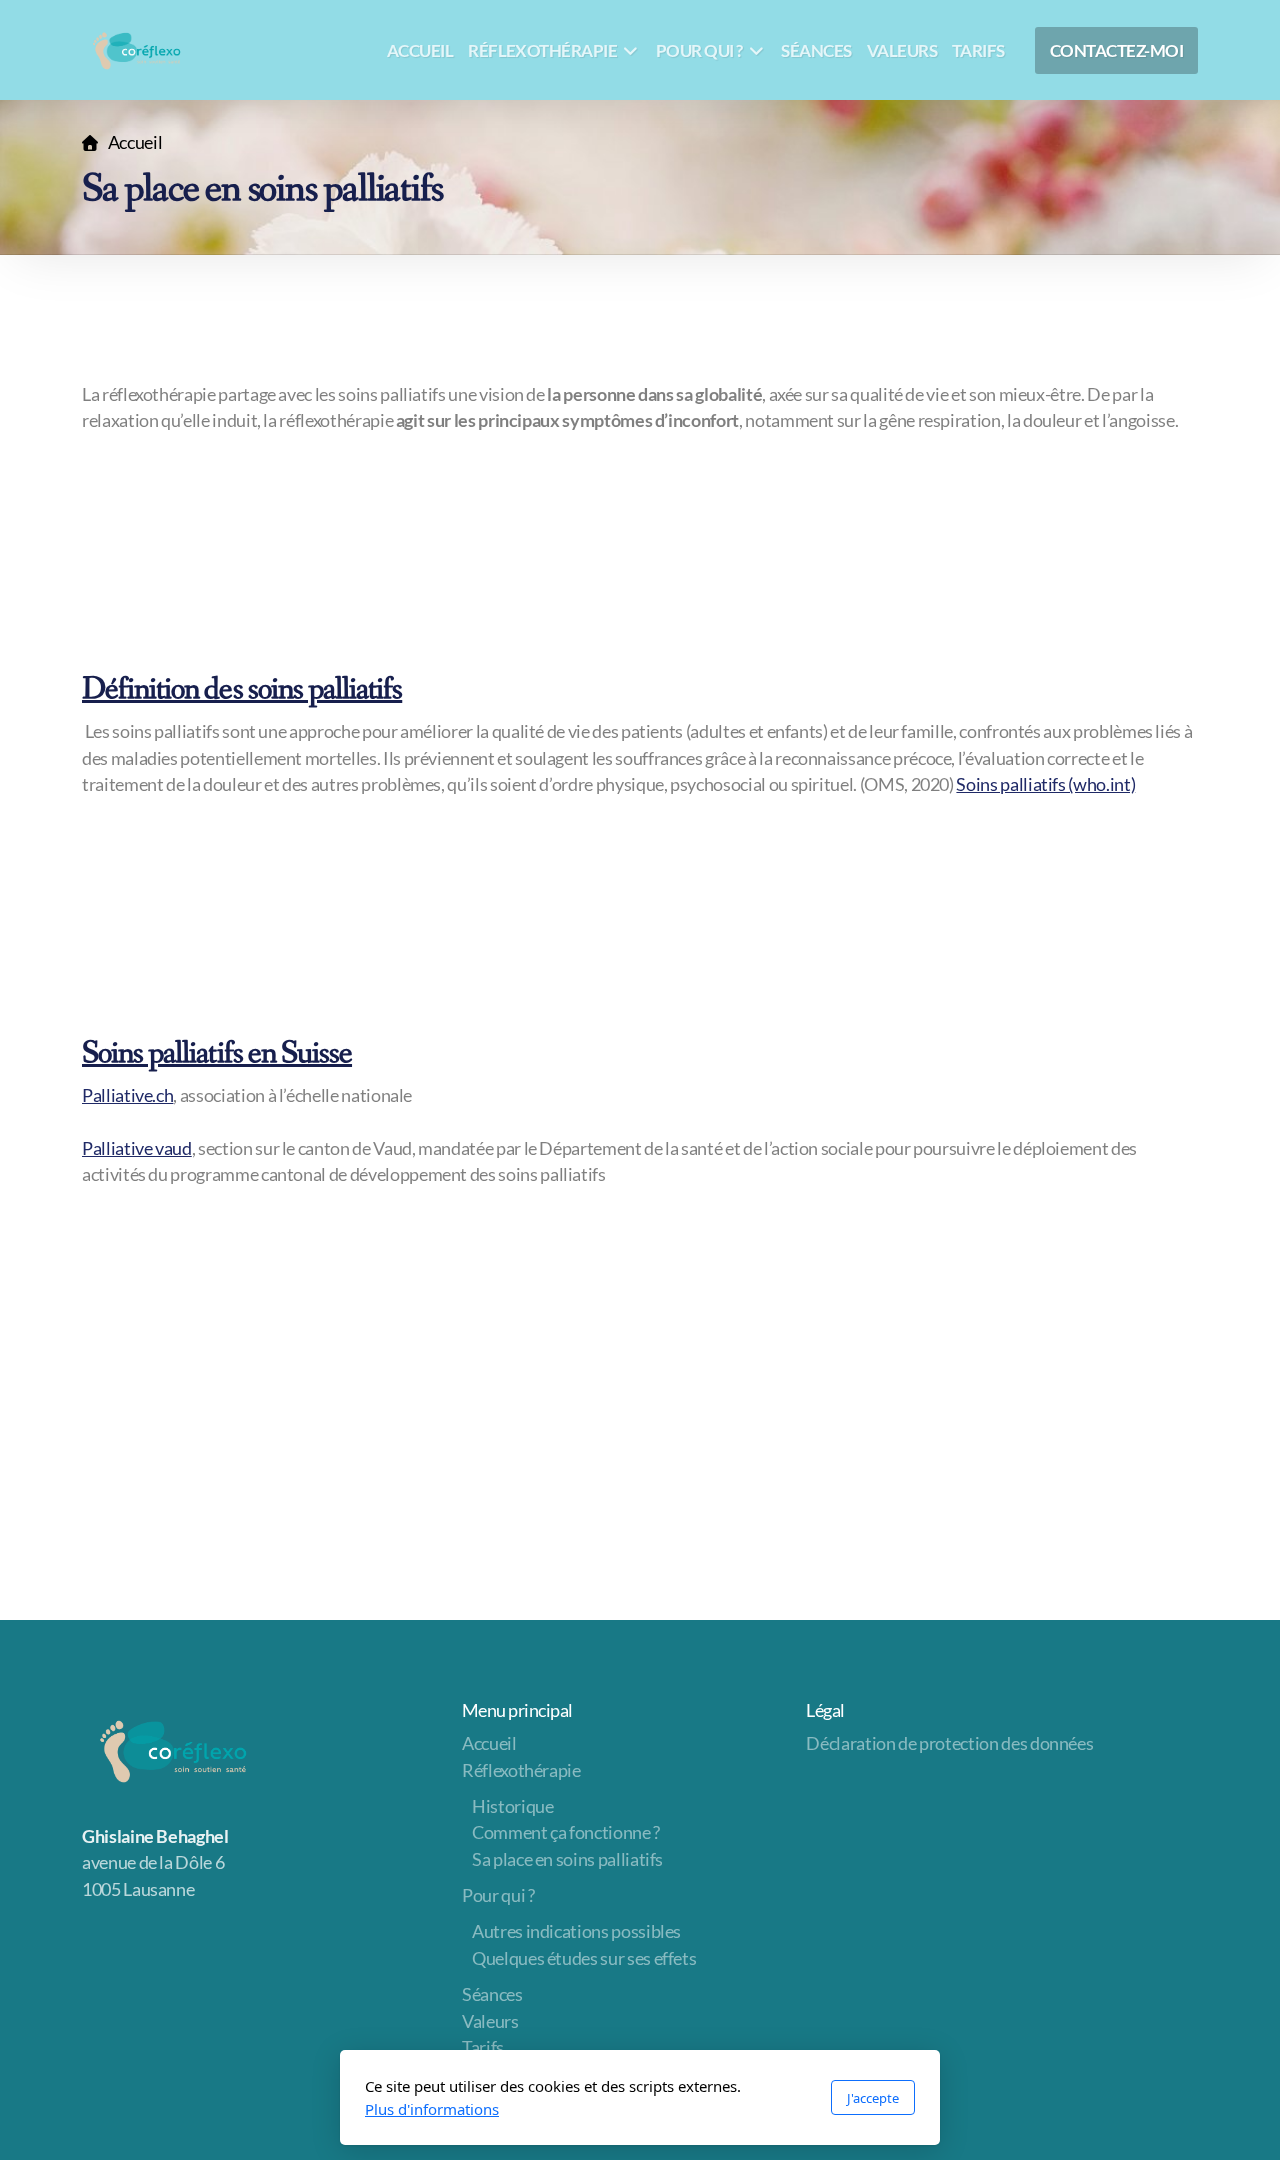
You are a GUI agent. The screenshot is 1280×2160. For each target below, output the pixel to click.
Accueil (135, 142)
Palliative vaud (137, 1148)
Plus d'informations (432, 2109)
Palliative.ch (127, 1095)
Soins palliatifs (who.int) (1045, 784)
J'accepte (873, 2098)
